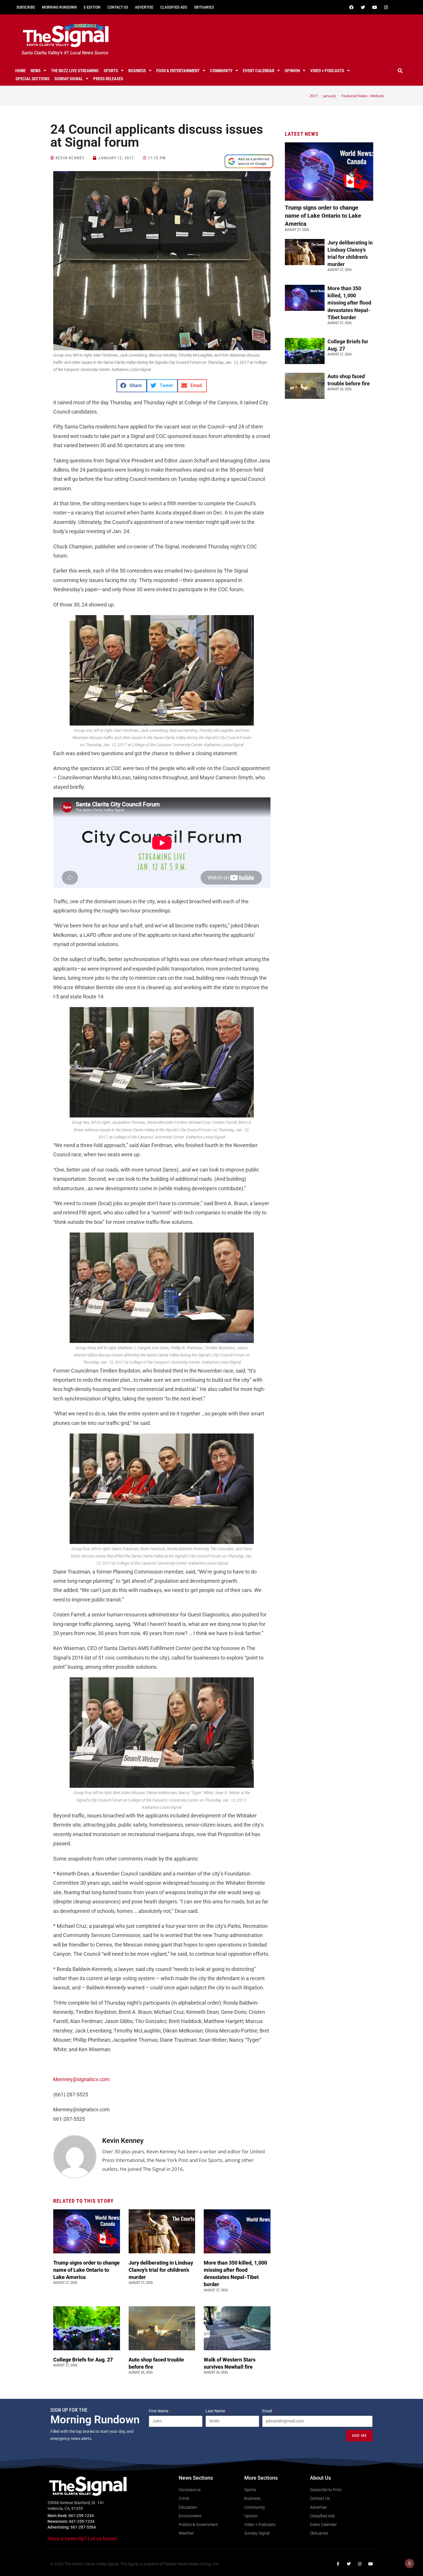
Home (20, 71)
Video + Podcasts (327, 71)
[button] (400, 71)
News (36, 71)
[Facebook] (351, 7)
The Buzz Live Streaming (75, 71)
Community (221, 71)
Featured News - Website (363, 96)
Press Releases (108, 79)
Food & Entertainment (178, 71)
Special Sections (33, 79)
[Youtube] (374, 7)
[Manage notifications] (409, 2563)
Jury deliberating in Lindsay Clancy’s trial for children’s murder (161, 2270)
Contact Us (118, 7)
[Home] (303, 96)
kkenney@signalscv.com (81, 2079)
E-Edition (92, 7)
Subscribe (26, 7)
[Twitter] (363, 7)
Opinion (292, 71)
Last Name (216, 2411)
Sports (111, 71)
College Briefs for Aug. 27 (83, 2360)
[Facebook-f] (338, 2564)
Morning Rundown (59, 7)
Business (137, 71)
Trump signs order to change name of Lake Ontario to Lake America (86, 2270)
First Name (159, 2411)
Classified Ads (174, 7)
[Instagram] (386, 7)
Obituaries (204, 7)
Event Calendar (259, 71)
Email (267, 2411)
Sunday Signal (69, 79)
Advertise (144, 7)
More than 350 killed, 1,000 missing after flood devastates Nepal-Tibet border (349, 303)
